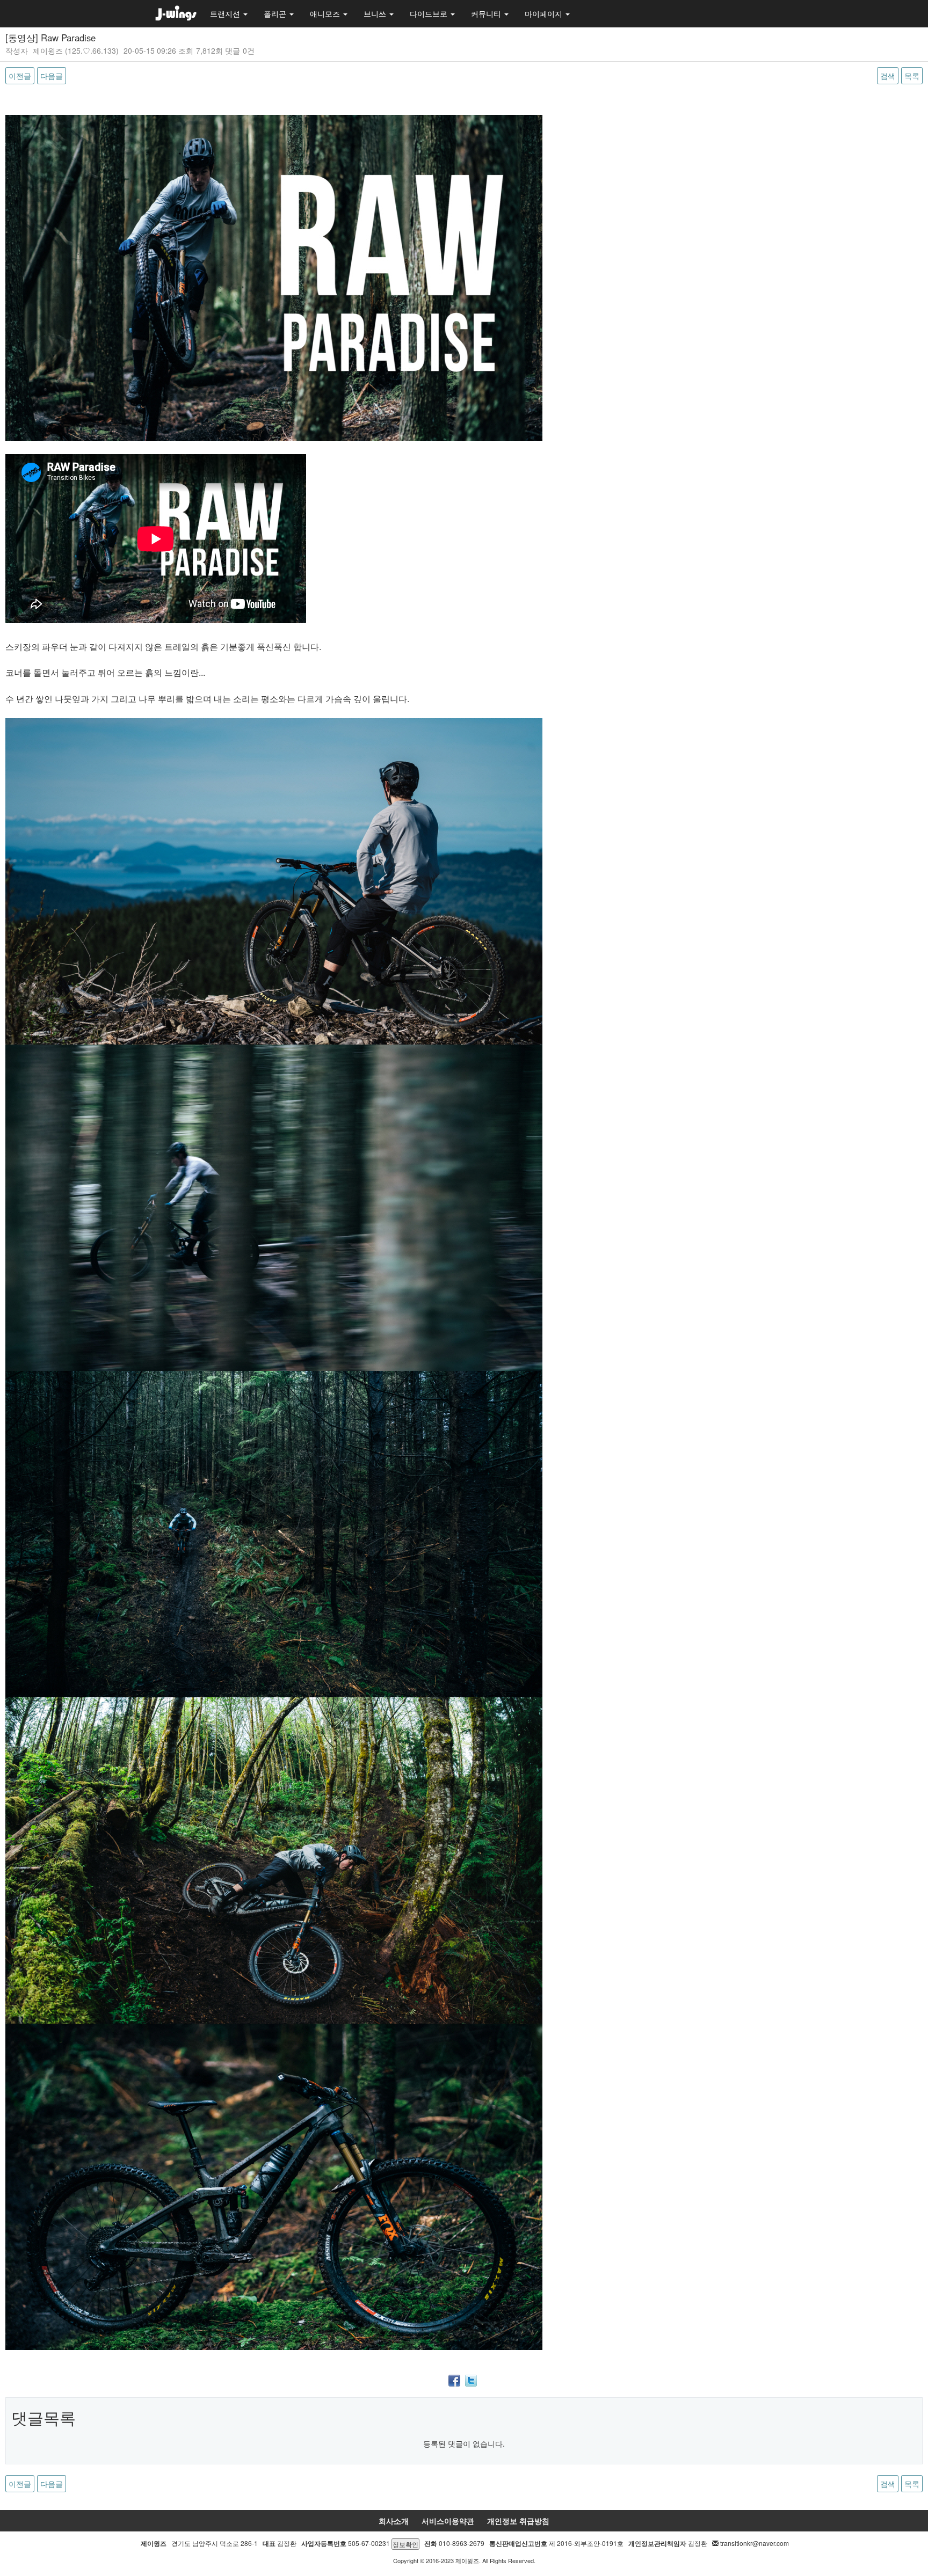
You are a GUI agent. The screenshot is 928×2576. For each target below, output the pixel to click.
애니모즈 (326, 13)
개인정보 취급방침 (518, 2521)
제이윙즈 (48, 50)
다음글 (52, 76)
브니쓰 (376, 13)
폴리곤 (276, 13)
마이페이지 (545, 13)
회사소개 (394, 2521)
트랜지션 (226, 13)
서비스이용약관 (448, 2521)
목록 (912, 76)
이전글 (20, 76)
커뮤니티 (487, 13)
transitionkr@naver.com (755, 2543)
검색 (888, 76)
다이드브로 (430, 13)
